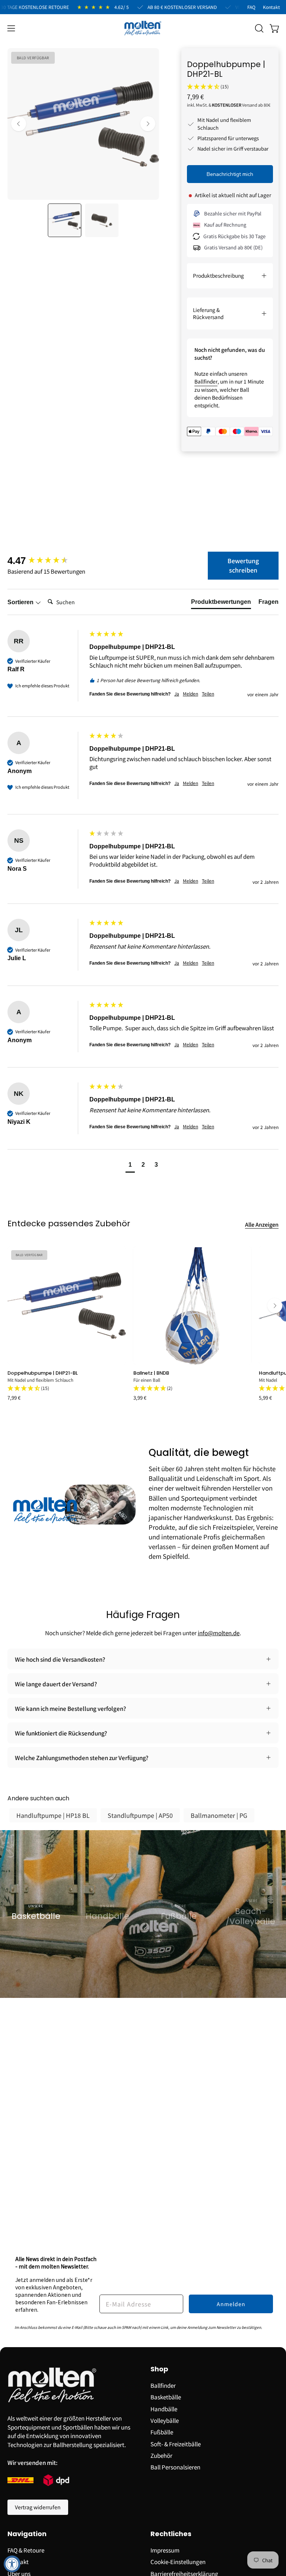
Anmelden (231, 2304)
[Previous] (19, 124)
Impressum (165, 2550)
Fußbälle (162, 2432)
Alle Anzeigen (262, 1224)
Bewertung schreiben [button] (243, 565)
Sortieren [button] (21, 602)
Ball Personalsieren (175, 2467)
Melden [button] (190, 694)
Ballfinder (206, 381)
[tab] (221, 603)
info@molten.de (219, 1633)
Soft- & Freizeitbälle (176, 2443)
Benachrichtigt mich (230, 174)
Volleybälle (165, 2420)
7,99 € (14, 1398)
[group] (47, 561)
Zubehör (161, 2455)
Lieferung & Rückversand (208, 313)
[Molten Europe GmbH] (143, 28)
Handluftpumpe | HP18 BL (53, 1815)
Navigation (27, 2534)
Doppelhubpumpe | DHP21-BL (43, 1373)
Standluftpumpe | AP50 (140, 1815)
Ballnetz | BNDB (151, 1373)
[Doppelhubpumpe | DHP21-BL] (64, 220)
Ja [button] (177, 694)
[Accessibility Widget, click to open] (12, 2564)
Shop (159, 2369)
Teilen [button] (208, 694)
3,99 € (140, 1398)
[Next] (148, 124)
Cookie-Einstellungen (178, 2561)
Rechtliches (171, 2534)
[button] (258, 28)
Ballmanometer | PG (219, 1815)
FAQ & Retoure (26, 2550)
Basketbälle (166, 2397)
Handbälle (164, 2408)
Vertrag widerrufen (38, 2507)
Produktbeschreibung (218, 275)
